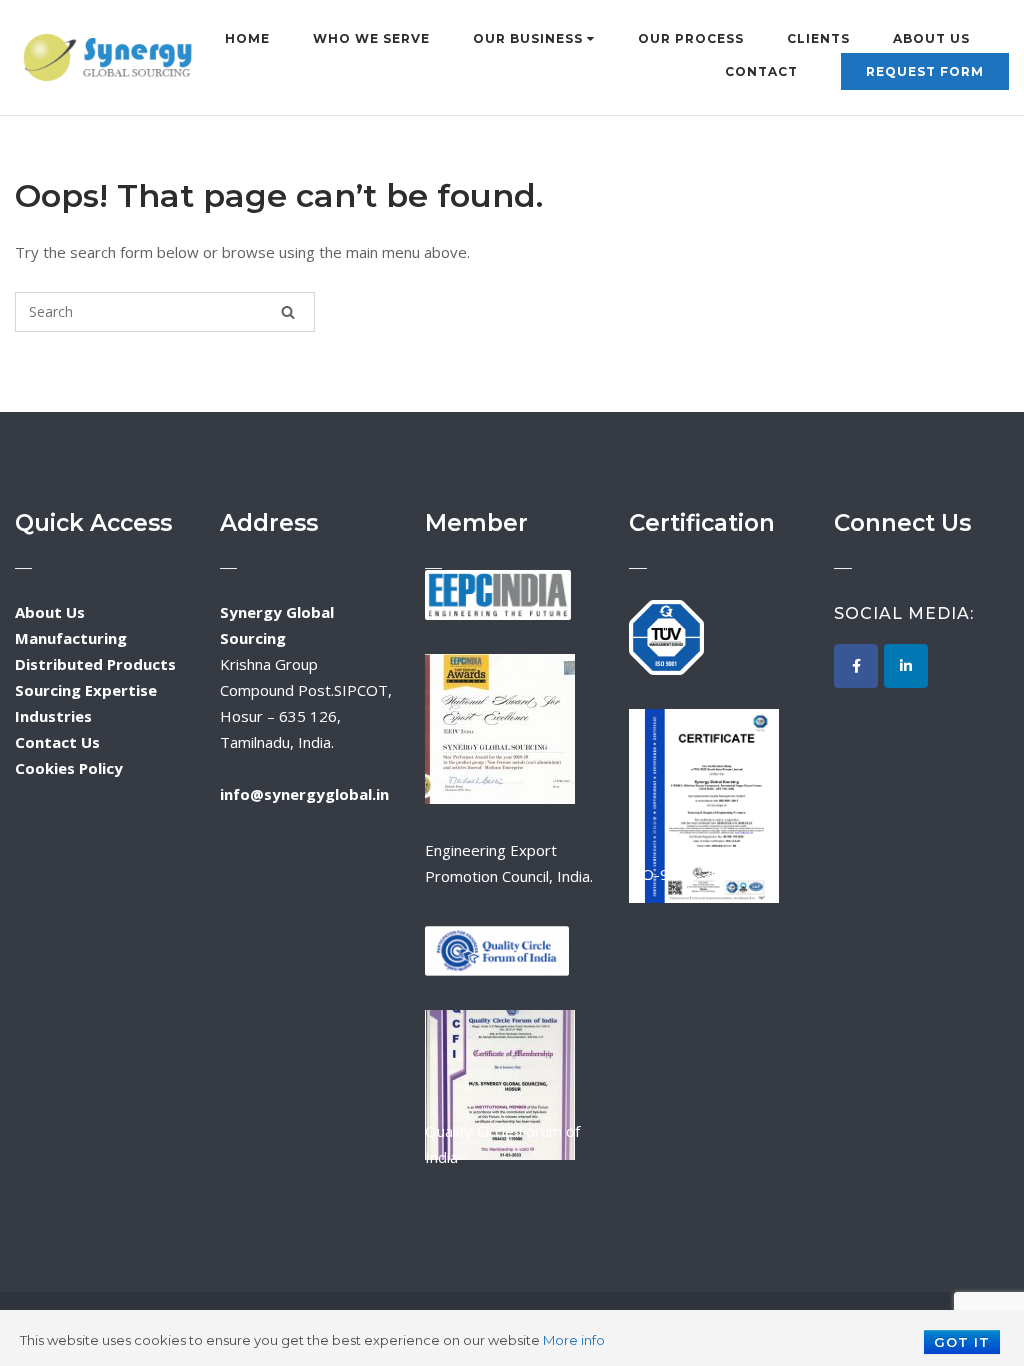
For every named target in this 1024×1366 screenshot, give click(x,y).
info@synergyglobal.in (304, 794)
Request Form (925, 71)
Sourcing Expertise (86, 690)
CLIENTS (818, 38)
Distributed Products (95, 664)
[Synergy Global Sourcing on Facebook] (856, 666)
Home (247, 38)
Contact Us (57, 742)
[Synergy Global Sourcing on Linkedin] (906, 666)
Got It (962, 1342)
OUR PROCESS (691, 38)
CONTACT (761, 71)
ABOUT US (931, 38)
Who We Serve (371, 38)
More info (574, 1340)
